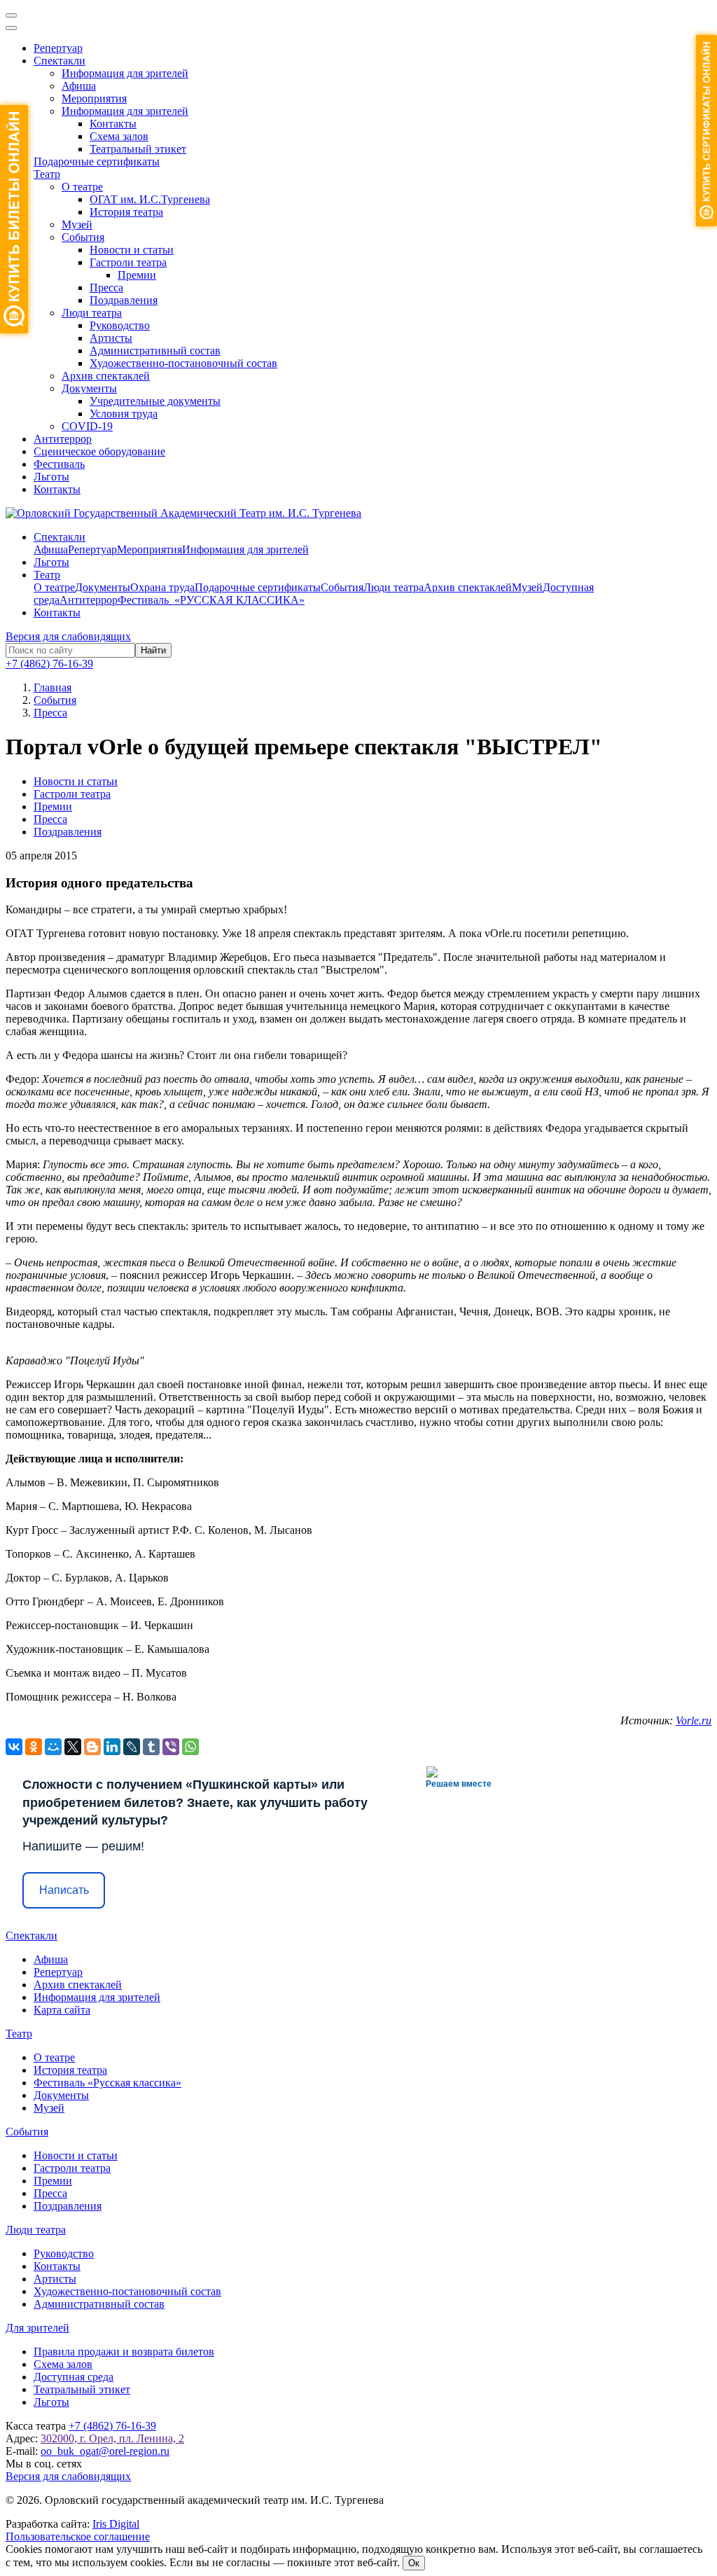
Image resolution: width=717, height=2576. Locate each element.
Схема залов (119, 136)
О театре (82, 187)
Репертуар (58, 48)
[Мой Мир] (53, 1747)
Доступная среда (74, 2377)
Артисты (111, 338)
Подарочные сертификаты (97, 161)
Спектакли (60, 61)
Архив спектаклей (106, 376)
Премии (137, 275)
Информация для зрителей (125, 73)
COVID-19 (87, 426)
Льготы (51, 477)
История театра (126, 212)
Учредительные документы (155, 401)
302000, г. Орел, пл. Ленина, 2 (112, 2438)
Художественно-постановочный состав (183, 363)
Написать (64, 1890)
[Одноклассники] (34, 1747)
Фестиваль (59, 464)
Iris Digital (116, 2524)
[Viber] (171, 1747)
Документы (89, 388)
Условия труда (124, 414)
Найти (153, 650)
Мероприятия (94, 98)
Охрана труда (162, 587)
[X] (73, 1747)
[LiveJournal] (132, 1747)
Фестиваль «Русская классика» (107, 2083)
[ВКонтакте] (14, 1747)
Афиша (79, 86)
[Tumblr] (151, 1747)
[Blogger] (92, 1747)
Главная (53, 687)
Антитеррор (63, 439)
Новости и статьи (132, 250)
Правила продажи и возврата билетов (124, 2352)
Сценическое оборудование (99, 451)
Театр (47, 174)
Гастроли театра (128, 262)
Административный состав (155, 351)
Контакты (113, 124)
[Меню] (11, 15)
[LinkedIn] (112, 1747)
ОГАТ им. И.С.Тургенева (150, 199)
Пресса (106, 288)
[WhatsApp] (190, 1747)
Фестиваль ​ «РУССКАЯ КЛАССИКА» (211, 600)
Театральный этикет (138, 149)
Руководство (120, 325)
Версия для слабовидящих (68, 636)
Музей (77, 224)
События (83, 237)
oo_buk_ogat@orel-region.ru (105, 2451)
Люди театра (92, 313)
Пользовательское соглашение (78, 2536)
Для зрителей (37, 2328)
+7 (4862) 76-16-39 (49, 664)
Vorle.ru (694, 1720)
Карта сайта (62, 2010)
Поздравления (124, 300)
